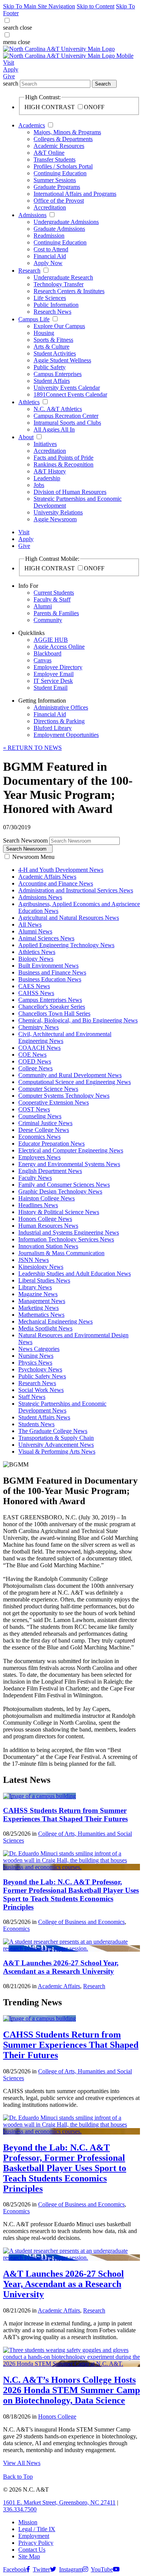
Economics (16, 1929)
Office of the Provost (59, 201)
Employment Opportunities (66, 735)
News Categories (39, 1349)
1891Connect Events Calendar (70, 394)
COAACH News (39, 1048)
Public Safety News (42, 1376)
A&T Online (49, 153)
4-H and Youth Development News (61, 870)
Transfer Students (55, 160)
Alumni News (35, 931)
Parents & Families (56, 613)
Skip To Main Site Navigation (39, 6)
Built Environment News (48, 966)
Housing (44, 333)
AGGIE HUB (51, 640)
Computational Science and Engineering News (75, 1082)
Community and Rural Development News (70, 1075)
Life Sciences (50, 298)
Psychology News (40, 1369)
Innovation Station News (48, 1246)
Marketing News (39, 1308)
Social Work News (41, 1390)
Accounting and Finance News (56, 883)
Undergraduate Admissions (66, 222)
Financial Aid (50, 256)
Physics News (35, 1363)
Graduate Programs (57, 187)
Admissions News (40, 897)
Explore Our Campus (59, 326)
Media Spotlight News (45, 1328)
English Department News (50, 1171)
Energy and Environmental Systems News (69, 1164)
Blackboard (47, 653)
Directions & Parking (59, 721)
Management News (42, 1301)
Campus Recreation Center (66, 416)
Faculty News (35, 1178)
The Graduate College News (53, 1431)
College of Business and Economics (81, 1922)
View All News (22, 2463)
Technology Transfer (59, 284)
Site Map (29, 2556)
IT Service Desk (53, 681)
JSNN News (34, 1260)
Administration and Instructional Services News (76, 890)
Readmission (49, 236)
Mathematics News (41, 1315)
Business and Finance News (52, 972)
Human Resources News (48, 1226)
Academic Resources (59, 146)
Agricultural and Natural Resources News (69, 918)
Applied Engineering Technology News (66, 945)
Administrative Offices (61, 707)
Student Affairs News (44, 1417)
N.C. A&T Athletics (58, 409)
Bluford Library (53, 728)
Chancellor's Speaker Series (52, 1007)
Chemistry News (39, 1027)
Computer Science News (48, 1089)
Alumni (43, 606)
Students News (36, 1424)
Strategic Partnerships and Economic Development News (62, 1407)
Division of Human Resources (70, 492)
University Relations (58, 512)
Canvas (43, 660)
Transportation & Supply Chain (56, 1438)
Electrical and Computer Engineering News (71, 1150)
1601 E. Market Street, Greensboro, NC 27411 (59, 2502)
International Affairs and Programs (75, 194)
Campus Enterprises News (50, 1000)
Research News (52, 312)
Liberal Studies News (44, 1280)
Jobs (39, 485)
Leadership (47, 478)
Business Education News (50, 979)
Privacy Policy (36, 2543)
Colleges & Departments (63, 139)
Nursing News (36, 1356)
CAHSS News (36, 993)
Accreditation (50, 207)
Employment (34, 2536)
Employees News (39, 1157)
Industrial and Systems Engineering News (69, 1232)
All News (30, 925)
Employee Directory (58, 667)
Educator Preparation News (51, 1144)
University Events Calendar (67, 388)
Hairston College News (47, 1198)
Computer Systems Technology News (64, 1096)
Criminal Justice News (45, 1123)
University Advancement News (56, 1445)
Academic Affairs (59, 1986)
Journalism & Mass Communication (61, 1253)
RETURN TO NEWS (32, 748)
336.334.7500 (20, 2509)
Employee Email (54, 674)
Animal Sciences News (46, 938)
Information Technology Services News (66, 1239)
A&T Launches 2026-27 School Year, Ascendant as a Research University (61, 1967)
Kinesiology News (41, 1267)
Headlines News (38, 1205)
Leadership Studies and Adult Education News (75, 1274)
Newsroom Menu (33, 857)
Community (48, 620)
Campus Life (34, 319)
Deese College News (44, 1130)
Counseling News (40, 1116)
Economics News (39, 1137)
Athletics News (37, 952)
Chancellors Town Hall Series (54, 1013)
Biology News (36, 959)
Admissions (32, 215)
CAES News (34, 986)
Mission (28, 2522)
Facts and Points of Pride (63, 458)
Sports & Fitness (53, 340)
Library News (35, 1287)
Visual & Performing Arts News (57, 1451)
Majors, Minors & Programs (67, 132)
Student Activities (55, 353)
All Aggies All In (54, 429)
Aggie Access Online (59, 647)
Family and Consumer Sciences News (64, 1185)
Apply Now (48, 263)
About (26, 437)
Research (29, 271)
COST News (34, 1109)
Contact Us (32, 2550)
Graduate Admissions (59, 229)
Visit (9, 63)
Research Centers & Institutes (69, 291)
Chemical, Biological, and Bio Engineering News (78, 1020)
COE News (32, 1055)
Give (9, 76)
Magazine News (38, 1294)
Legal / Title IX (37, 2529)
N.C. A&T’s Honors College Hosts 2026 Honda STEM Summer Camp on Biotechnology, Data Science (71, 2390)
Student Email (51, 688)
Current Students (54, 593)
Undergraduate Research (63, 277)
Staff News (32, 1397)
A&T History (50, 471)
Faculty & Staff (52, 599)
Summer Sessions (55, 180)
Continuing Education (60, 173)
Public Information (56, 305)
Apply (11, 69)
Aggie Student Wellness (62, 360)
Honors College (57, 2416)
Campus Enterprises (58, 374)
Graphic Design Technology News (60, 1191)
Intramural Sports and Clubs (67, 423)
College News (35, 1068)
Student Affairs (52, 381)
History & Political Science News (59, 1212)
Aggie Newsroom (55, 519)
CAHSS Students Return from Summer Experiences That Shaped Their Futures (65, 1815)
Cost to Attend (51, 249)
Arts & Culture (51, 347)
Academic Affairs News (47, 877)
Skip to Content (96, 6)
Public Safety (50, 367)
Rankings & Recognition (63, 464)
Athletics (29, 402)
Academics (32, 125)
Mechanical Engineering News (55, 1321)
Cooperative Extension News (54, 1102)
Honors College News (45, 1219)
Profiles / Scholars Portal (63, 166)
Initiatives (45, 444)
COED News (35, 1061)
